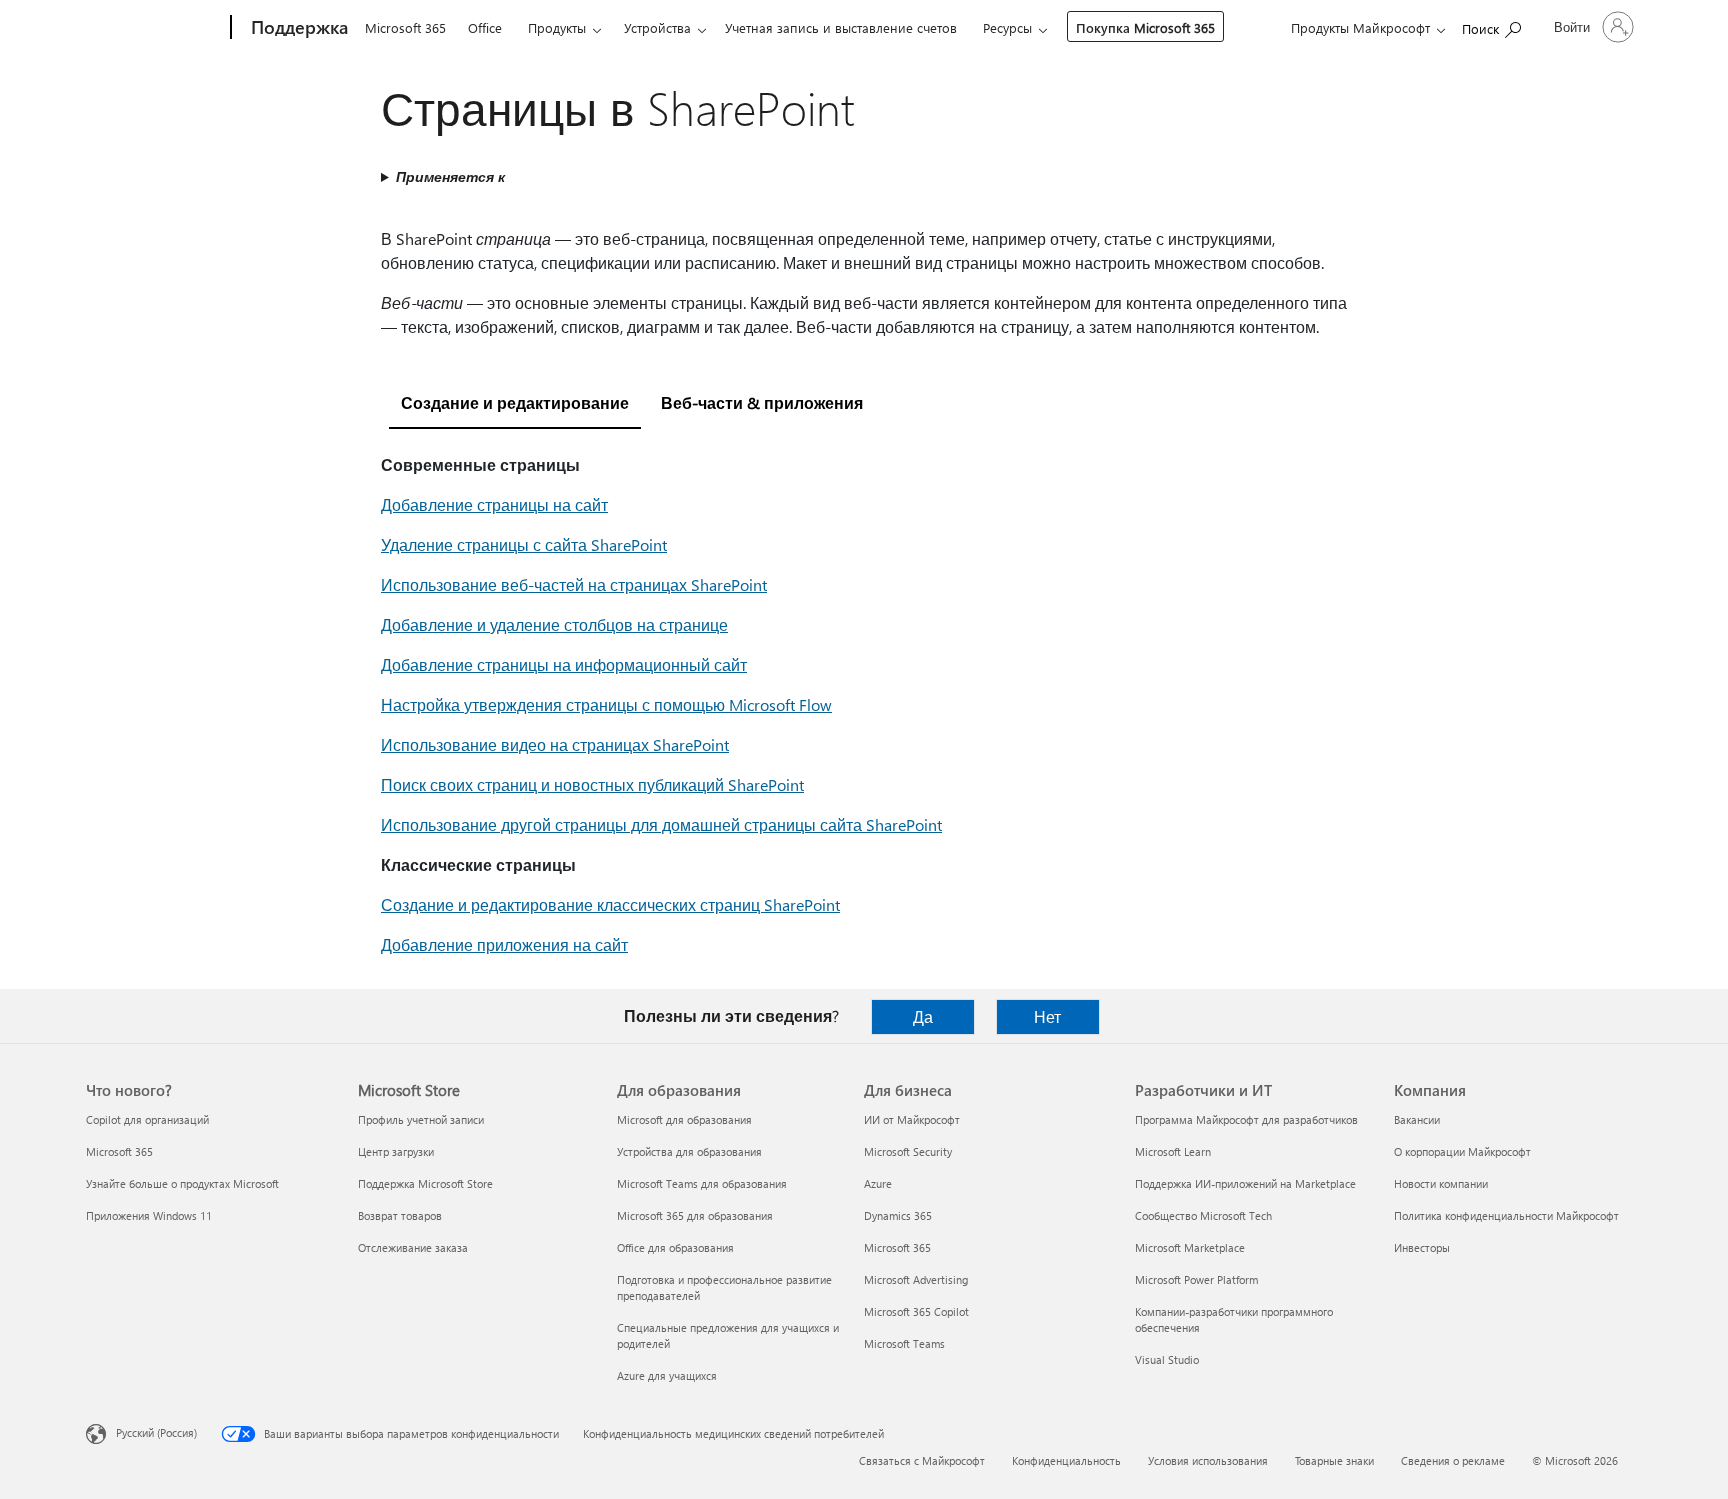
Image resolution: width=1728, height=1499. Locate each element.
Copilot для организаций (147, 1119)
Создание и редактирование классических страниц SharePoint (610, 904)
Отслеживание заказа (413, 1247)
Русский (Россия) (156, 1432)
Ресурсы (1007, 27)
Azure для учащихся (667, 1375)
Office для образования (675, 1247)
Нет (1047, 1016)
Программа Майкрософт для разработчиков (1246, 1119)
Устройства (657, 27)
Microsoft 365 (405, 27)
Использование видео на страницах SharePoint (555, 744)
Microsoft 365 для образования (695, 1215)
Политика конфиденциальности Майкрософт (1506, 1215)
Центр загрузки (396, 1151)
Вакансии (1417, 1119)
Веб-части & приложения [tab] (762, 402)
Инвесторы (1422, 1247)
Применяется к (450, 176)
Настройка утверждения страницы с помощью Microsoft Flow (606, 704)
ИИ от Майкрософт (912, 1119)
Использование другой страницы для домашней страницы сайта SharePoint (661, 824)
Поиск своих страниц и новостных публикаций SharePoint (592, 784)
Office (485, 27)
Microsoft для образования (684, 1119)
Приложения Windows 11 (149, 1215)
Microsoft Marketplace (1190, 1247)
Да (923, 1016)
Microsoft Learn (1173, 1151)
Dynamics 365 (898, 1215)
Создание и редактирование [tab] (515, 402)
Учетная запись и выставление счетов (841, 27)
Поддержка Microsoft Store (425, 1183)
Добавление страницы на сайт (494, 504)
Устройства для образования (689, 1151)
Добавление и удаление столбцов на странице (554, 624)
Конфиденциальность (1066, 1460)
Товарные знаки (1334, 1460)
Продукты (557, 27)
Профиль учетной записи (421, 1119)
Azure (878, 1183)
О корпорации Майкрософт (1462, 1151)
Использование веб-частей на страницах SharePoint (574, 584)
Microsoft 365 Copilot (916, 1311)
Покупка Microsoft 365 (1145, 27)
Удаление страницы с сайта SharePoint (524, 544)
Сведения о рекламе (1453, 1460)
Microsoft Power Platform (1196, 1279)
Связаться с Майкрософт (922, 1460)
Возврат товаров (400, 1215)
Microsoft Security (908, 1151)
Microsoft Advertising (916, 1279)
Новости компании (1441, 1183)
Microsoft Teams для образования (702, 1183)
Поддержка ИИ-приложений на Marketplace (1245, 1183)
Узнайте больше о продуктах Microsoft (182, 1183)
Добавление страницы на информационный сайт (564, 664)
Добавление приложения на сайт (504, 944)
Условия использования (1208, 1460)
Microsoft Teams (904, 1343)
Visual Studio (1167, 1359)
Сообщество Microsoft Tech (1203, 1215)
